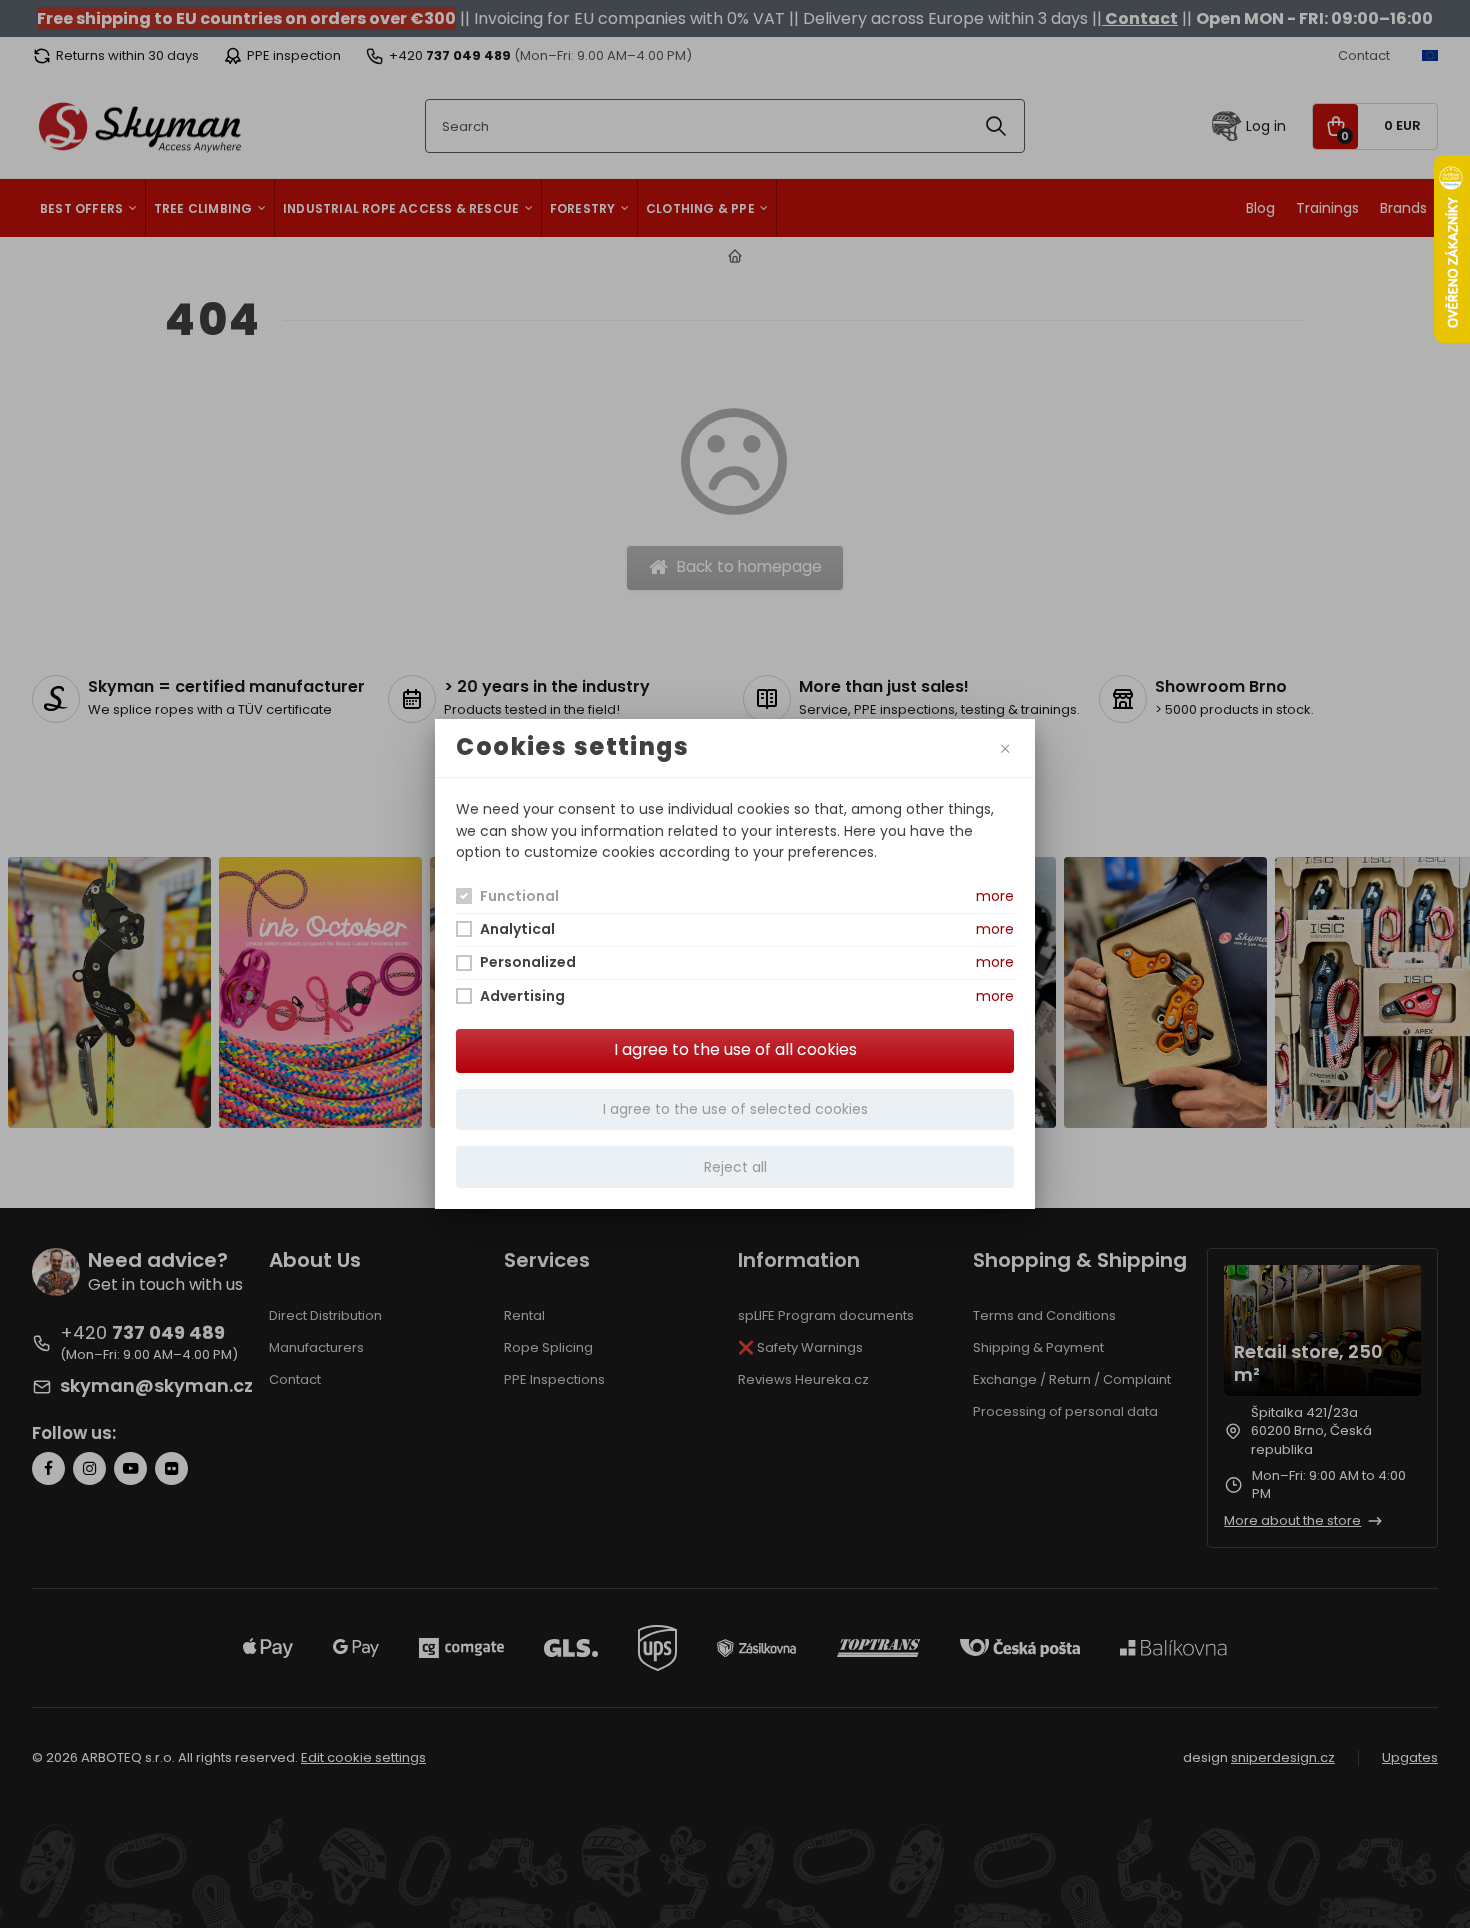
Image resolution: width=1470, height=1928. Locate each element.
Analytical (517, 929)
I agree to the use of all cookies (735, 1049)
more (995, 896)
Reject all (735, 1167)
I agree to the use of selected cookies (735, 1109)
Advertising (522, 996)
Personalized (528, 962)
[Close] (1005, 748)
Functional (519, 896)
